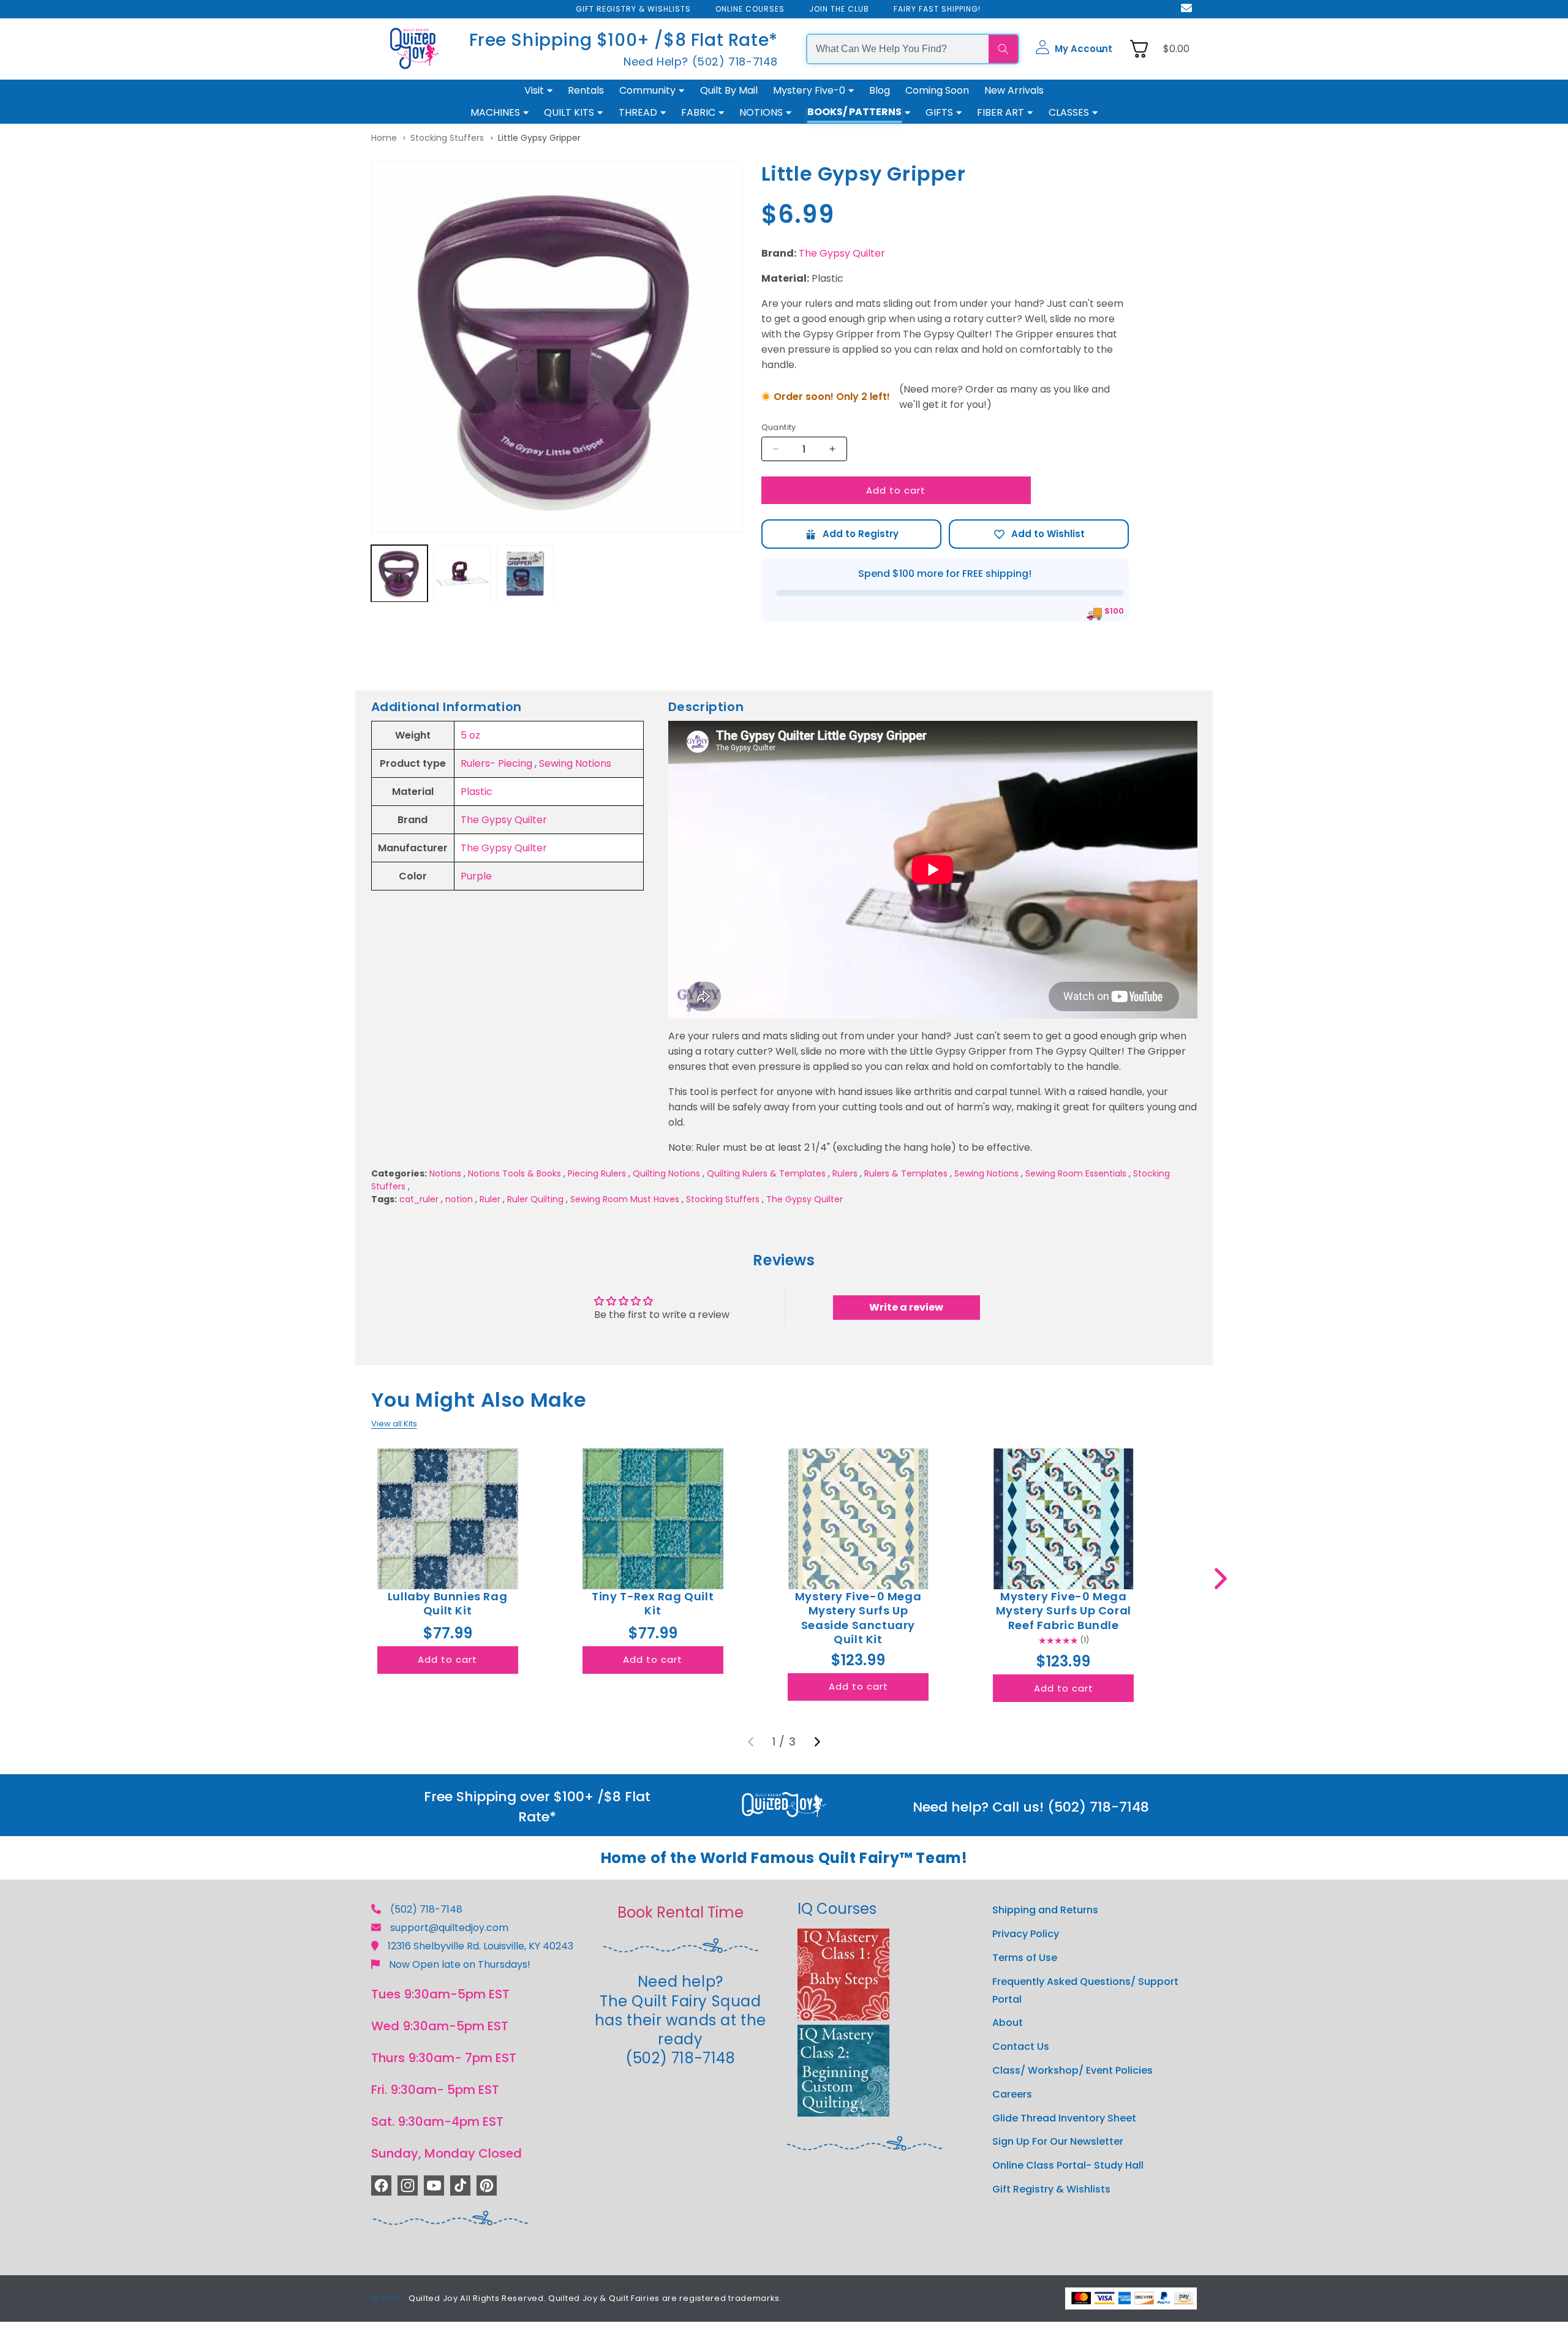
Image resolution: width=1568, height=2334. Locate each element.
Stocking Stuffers (447, 138)
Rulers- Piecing (496, 763)
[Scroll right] (1220, 1579)
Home (384, 138)
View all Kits (394, 1424)
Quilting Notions (666, 1173)
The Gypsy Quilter (842, 253)
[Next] (817, 1742)
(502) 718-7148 (426, 1909)
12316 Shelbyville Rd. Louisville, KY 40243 (481, 1946)
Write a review (906, 1307)
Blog (880, 90)
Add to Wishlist (1039, 534)
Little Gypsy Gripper (539, 138)
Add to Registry (851, 534)
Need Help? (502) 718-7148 (701, 62)
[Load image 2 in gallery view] (462, 574)
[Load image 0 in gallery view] (400, 574)
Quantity (779, 427)
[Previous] (751, 1742)
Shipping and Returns (1045, 1910)
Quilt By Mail (729, 90)
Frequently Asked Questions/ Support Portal (1085, 1990)
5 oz (470, 735)
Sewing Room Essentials (1076, 1173)
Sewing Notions (575, 763)
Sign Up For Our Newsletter (1058, 2141)
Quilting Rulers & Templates (766, 1173)
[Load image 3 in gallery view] (525, 574)
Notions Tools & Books (514, 1173)
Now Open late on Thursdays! (460, 1964)
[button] (1074, 49)
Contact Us (1021, 2046)
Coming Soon (937, 90)
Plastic (477, 792)
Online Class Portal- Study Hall (1068, 2165)
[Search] (1003, 49)
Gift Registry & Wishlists (1051, 2189)
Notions (445, 1173)
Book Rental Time (680, 1912)
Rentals (586, 90)
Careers (1012, 2094)
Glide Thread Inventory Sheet (1064, 2118)
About (1008, 2023)
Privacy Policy (1026, 1934)
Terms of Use (1025, 1958)
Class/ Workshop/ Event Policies (1072, 2070)
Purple (476, 876)
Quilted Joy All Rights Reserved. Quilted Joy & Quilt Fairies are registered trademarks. (595, 2298)
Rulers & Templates (906, 1173)
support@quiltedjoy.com (449, 1928)
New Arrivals (1014, 90)
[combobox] (898, 49)
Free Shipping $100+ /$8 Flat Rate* (624, 40)
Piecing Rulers (597, 1173)
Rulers (845, 1173)
